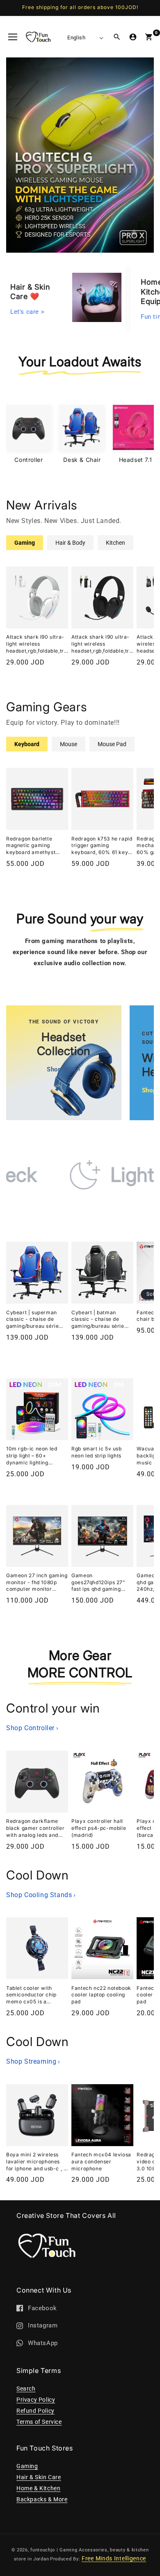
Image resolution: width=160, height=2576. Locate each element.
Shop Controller (32, 1728)
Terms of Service (39, 2422)
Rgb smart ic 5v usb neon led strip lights (96, 1452)
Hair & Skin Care (39, 2477)
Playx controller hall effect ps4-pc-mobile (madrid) (99, 1828)
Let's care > (27, 310)
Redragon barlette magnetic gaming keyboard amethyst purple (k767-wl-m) (31, 846)
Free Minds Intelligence (114, 2558)
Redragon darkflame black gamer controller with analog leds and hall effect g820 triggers (37, 1828)
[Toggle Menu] (13, 37)
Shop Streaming (33, 2061)
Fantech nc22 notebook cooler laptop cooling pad (101, 1995)
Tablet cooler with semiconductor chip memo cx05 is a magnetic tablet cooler (35, 1995)
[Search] (117, 37)
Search (26, 2389)
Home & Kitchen (38, 2488)
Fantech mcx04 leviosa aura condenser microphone (101, 2162)
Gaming (27, 2466)
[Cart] (149, 37)
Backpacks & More (42, 2499)
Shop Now (64, 1069)
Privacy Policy (36, 2400)
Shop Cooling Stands (41, 1895)
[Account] (133, 37)
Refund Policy (35, 2411)
